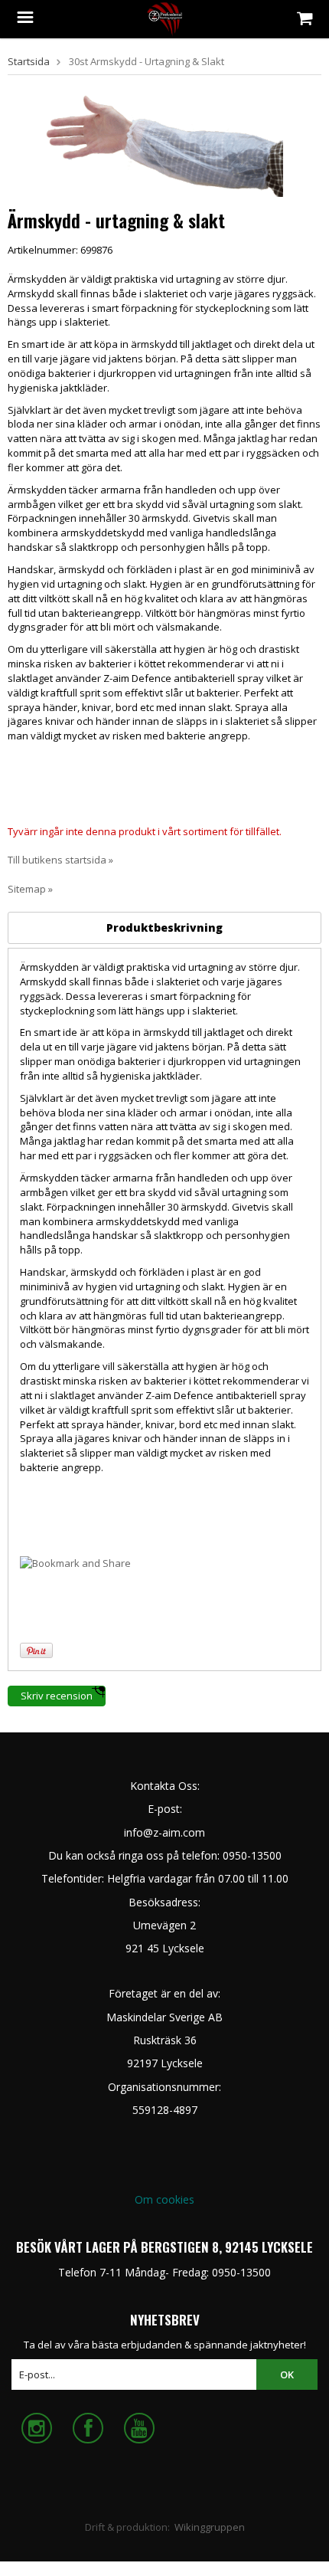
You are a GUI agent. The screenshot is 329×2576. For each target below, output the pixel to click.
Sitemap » (30, 889)
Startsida (29, 61)
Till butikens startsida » (60, 860)
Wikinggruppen (210, 2527)
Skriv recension (57, 1696)
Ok (287, 2374)
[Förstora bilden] (164, 145)
